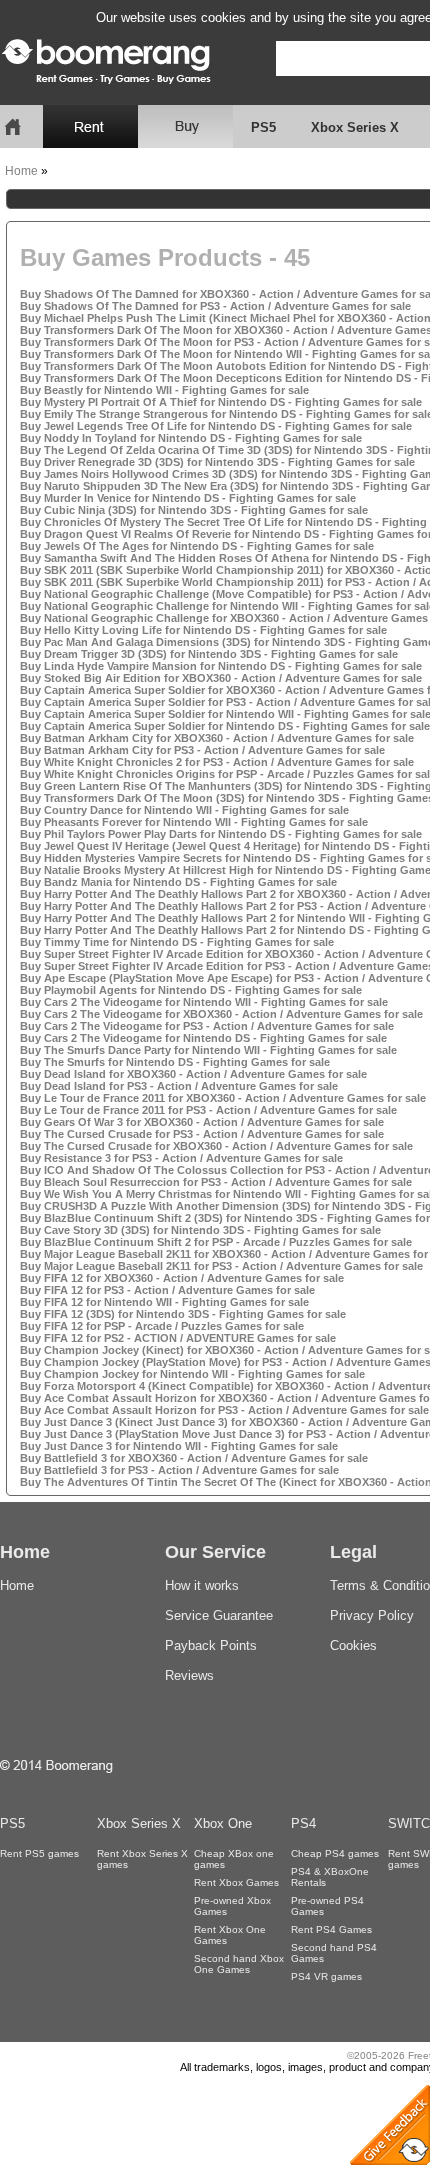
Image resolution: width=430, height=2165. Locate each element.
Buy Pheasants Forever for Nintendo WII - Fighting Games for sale (194, 822)
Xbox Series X (355, 127)
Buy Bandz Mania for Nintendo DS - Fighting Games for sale (178, 882)
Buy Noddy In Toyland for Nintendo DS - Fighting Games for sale (191, 438)
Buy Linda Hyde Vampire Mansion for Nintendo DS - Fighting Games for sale (221, 666)
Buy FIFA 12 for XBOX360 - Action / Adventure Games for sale (182, 1278)
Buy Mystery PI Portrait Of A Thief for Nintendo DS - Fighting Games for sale (221, 402)
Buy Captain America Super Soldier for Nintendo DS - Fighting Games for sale (225, 726)
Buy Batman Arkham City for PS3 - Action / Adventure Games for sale (202, 750)
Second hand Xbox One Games (239, 1964)
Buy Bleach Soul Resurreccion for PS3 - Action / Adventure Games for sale (216, 1182)
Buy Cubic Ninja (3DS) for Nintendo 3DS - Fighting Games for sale (194, 510)
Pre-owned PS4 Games (327, 1906)
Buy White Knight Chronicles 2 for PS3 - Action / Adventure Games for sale (217, 762)
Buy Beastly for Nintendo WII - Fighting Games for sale (164, 390)
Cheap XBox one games (234, 1859)
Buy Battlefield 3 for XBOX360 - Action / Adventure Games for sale (194, 1458)
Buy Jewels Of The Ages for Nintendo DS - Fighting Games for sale (197, 546)
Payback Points (211, 1645)
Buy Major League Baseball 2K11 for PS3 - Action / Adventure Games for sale (221, 1266)
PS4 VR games (326, 1976)
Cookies (353, 1645)
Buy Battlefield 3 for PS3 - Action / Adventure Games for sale (179, 1470)
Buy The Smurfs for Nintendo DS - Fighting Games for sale (175, 1062)
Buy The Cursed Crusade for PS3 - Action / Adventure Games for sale (202, 1134)
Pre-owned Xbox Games (232, 1906)
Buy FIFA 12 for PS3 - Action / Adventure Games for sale (167, 1290)
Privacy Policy (372, 1615)
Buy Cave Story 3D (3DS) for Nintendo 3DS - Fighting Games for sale (200, 1230)
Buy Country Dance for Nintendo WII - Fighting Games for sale (184, 810)
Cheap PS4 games (335, 1853)
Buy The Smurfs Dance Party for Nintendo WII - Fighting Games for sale (208, 1050)
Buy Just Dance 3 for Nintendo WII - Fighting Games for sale (179, 1446)
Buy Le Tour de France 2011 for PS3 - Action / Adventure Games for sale (208, 1110)
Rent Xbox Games (236, 1882)
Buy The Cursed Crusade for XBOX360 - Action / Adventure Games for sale (216, 1146)
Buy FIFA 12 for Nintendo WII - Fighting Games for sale (164, 1302)
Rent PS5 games (39, 1853)
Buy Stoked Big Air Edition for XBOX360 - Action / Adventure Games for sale (221, 678)
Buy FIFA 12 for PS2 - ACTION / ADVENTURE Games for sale (178, 1338)
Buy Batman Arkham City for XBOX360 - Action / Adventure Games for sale (217, 738)
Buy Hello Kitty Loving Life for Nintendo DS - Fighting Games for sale (203, 630)
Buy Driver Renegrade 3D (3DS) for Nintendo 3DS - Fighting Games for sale (217, 462)
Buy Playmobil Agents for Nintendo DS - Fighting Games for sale (191, 990)
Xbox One (223, 1823)
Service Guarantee (219, 1615)
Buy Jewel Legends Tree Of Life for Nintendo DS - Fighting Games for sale (216, 426)
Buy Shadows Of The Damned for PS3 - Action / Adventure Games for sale (215, 306)
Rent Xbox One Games (230, 1935)
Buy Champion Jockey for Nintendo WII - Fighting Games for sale (192, 1374)
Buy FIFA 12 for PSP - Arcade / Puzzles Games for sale (162, 1326)
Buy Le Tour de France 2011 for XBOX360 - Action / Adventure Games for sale (223, 1098)
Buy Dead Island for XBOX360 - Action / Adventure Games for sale (193, 1074)
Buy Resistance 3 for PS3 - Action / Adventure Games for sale (181, 1158)
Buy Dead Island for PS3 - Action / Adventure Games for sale (179, 1086)
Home (21, 171)
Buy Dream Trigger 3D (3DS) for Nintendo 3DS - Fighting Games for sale (209, 654)
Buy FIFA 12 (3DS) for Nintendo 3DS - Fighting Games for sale (183, 1314)
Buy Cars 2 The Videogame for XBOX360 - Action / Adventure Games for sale (221, 1014)
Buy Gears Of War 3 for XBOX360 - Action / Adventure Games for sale (202, 1122)
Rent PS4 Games (331, 1929)
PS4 (303, 1823)
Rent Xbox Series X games (142, 1859)
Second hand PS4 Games (334, 1953)
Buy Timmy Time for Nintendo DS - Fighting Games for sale (177, 942)
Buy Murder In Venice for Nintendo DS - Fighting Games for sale (188, 498)
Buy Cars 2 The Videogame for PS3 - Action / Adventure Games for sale (207, 1026)
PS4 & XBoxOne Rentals (330, 1877)
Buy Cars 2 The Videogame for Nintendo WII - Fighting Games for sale (204, 1002)
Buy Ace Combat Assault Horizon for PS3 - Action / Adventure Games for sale (224, 1410)
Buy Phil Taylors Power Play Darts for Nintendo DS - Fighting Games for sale (221, 834)
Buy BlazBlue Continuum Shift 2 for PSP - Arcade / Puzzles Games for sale (216, 1242)
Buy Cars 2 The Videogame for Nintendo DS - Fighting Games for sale (203, 1038)
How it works (202, 1585)
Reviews (189, 1675)
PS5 (263, 127)
